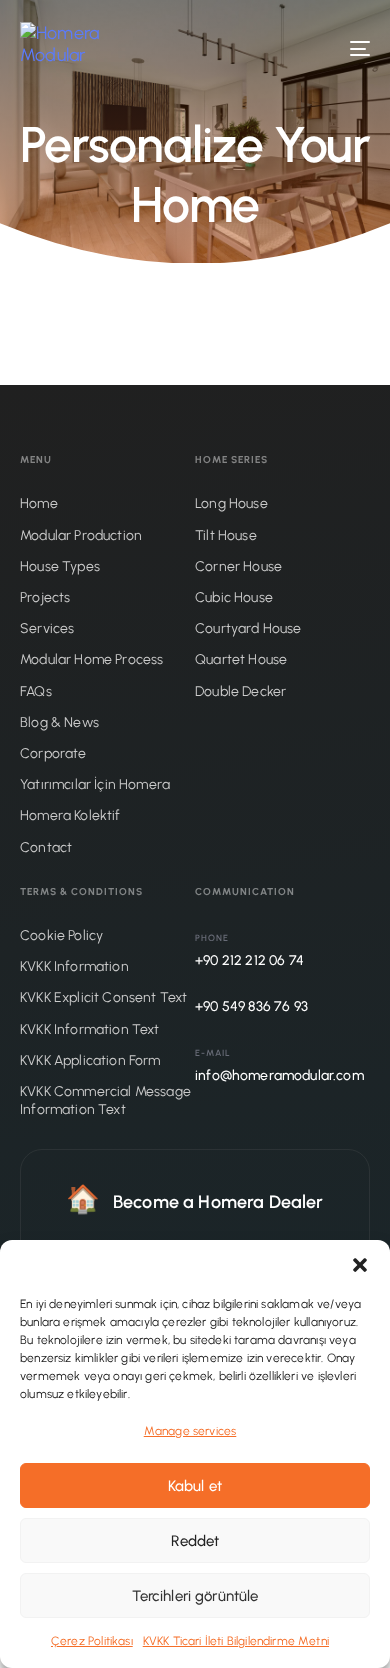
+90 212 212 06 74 (249, 960)
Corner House (238, 566)
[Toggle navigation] (311, 48)
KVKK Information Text (90, 1029)
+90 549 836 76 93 (251, 1006)
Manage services (190, 1431)
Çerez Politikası (92, 1641)
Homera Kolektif (70, 815)
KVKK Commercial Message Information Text (105, 1100)
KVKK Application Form (90, 1060)
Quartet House (241, 659)
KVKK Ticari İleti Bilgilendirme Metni (236, 1641)
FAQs (36, 691)
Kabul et (195, 1486)
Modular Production (81, 535)
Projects (45, 597)
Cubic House (234, 597)
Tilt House (226, 535)
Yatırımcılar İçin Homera (95, 784)
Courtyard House (248, 628)
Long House (231, 503)
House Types (60, 566)
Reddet (195, 1541)
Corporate (53, 753)
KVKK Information (74, 966)
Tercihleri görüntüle (195, 1596)
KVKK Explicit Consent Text (103, 997)
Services (47, 628)
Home (39, 503)
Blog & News (59, 722)
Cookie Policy (61, 935)
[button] (360, 1265)
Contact (46, 847)
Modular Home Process (91, 659)
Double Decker (240, 691)
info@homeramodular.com (279, 1075)
